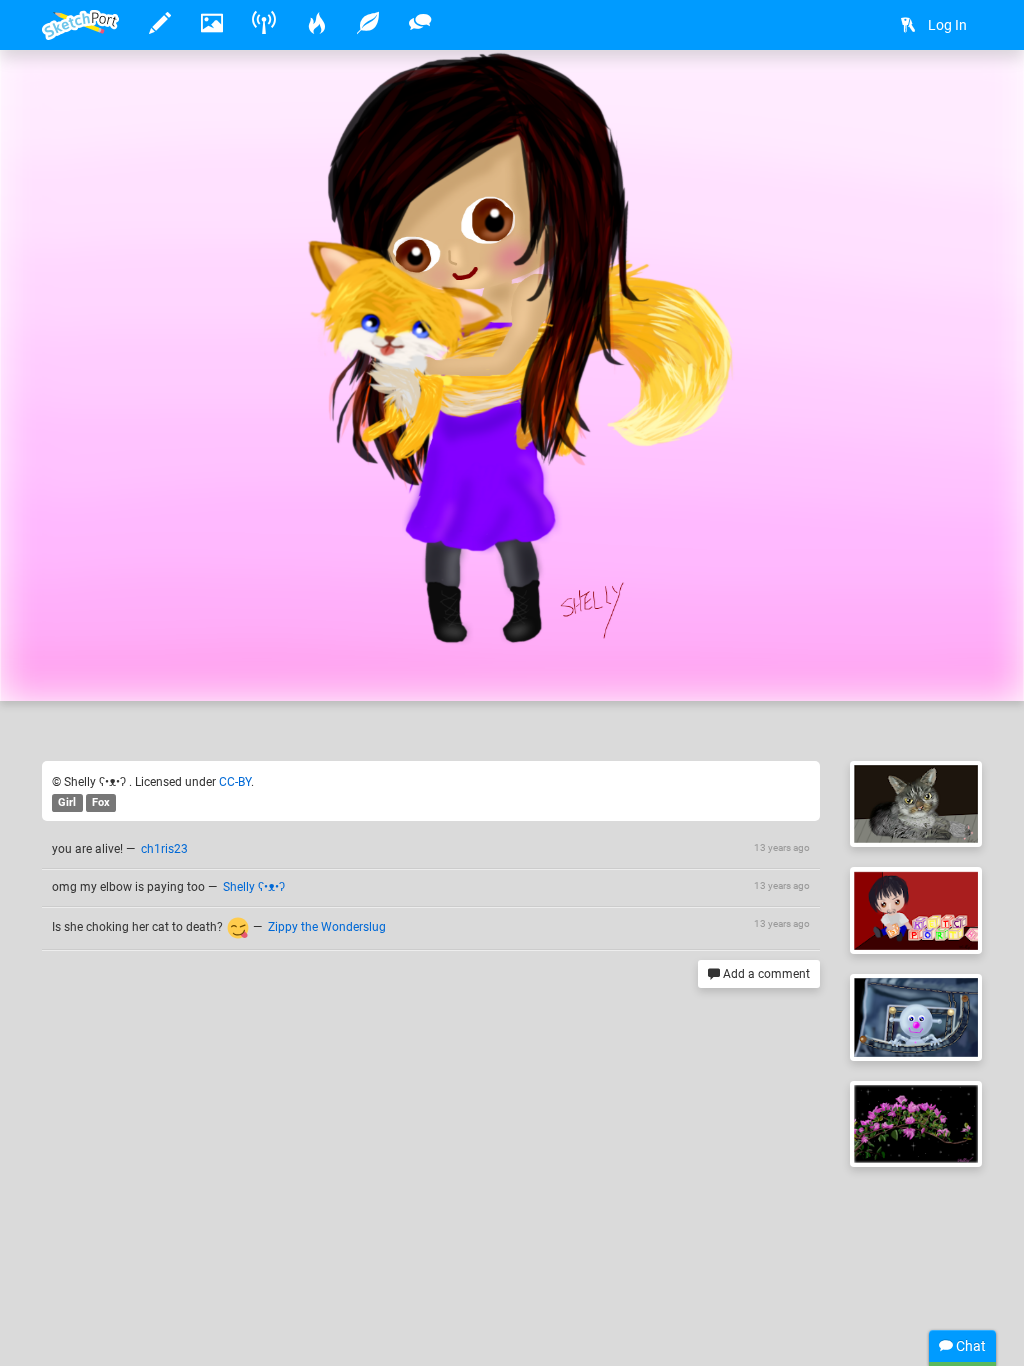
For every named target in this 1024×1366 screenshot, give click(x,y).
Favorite (203, 665)
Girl (67, 802)
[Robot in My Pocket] (916, 1017)
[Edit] (904, 96)
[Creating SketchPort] (916, 910)
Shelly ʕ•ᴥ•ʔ (144, 624)
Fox (101, 802)
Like (82, 665)
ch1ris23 (164, 849)
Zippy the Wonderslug (327, 927)
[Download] (957, 96)
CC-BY (235, 782)
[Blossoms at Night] (916, 1124)
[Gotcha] (916, 804)
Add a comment (765, 974)
